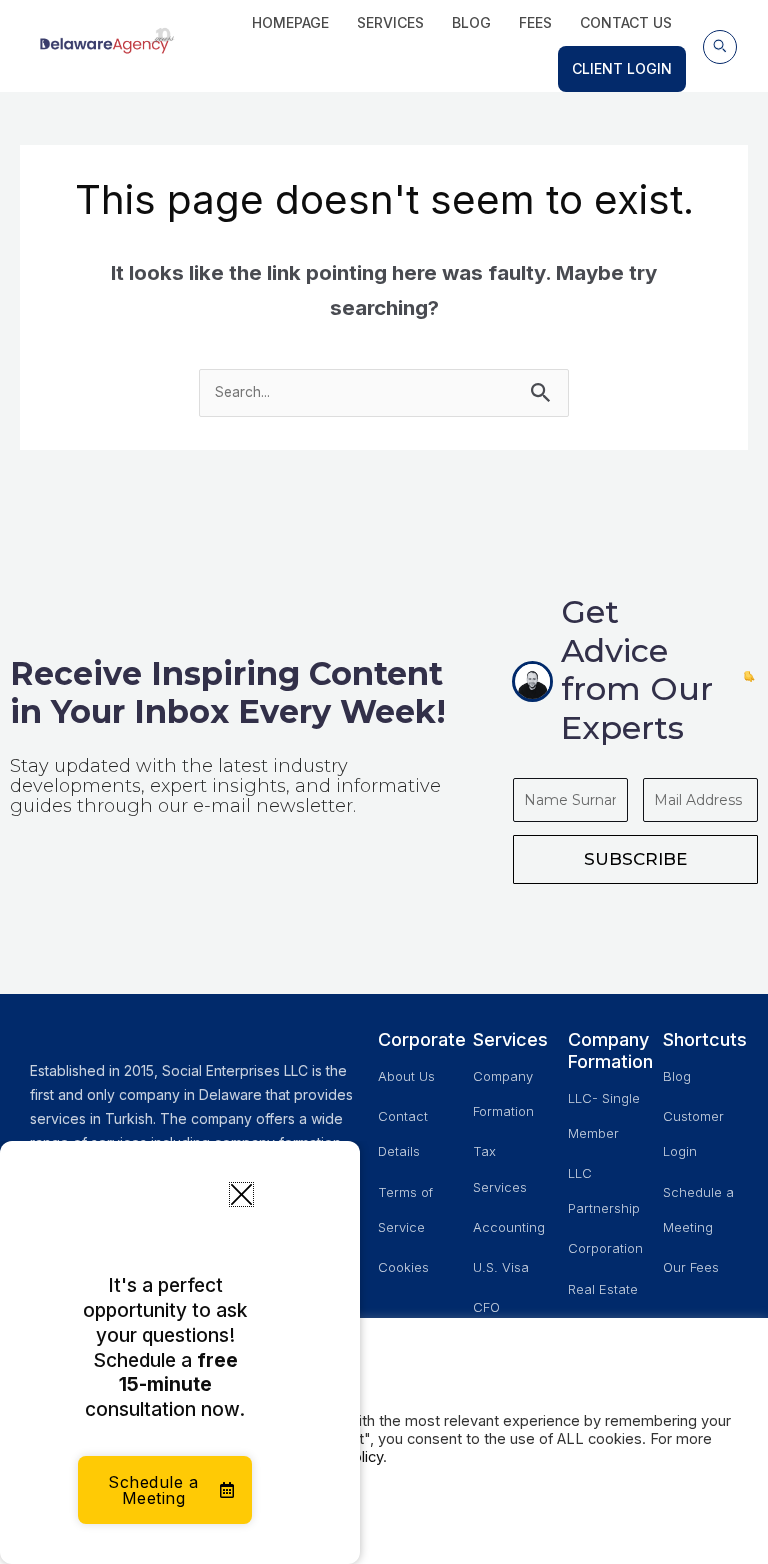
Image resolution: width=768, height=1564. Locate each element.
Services (390, 22)
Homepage (290, 22)
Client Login (622, 68)
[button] (720, 47)
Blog (471, 22)
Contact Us (626, 22)
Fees (535, 22)
